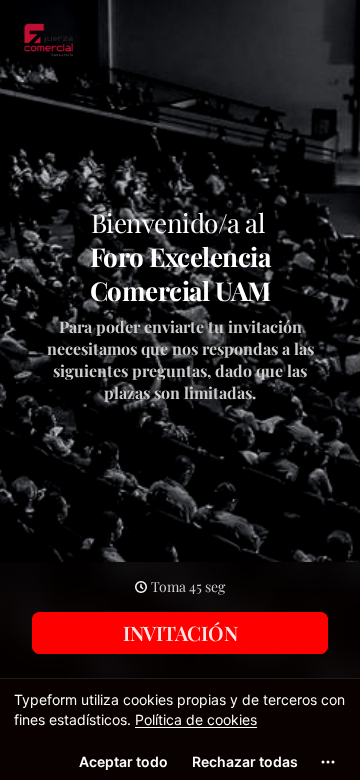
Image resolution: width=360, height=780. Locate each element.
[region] (180, 729)
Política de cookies (196, 719)
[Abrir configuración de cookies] (328, 762)
